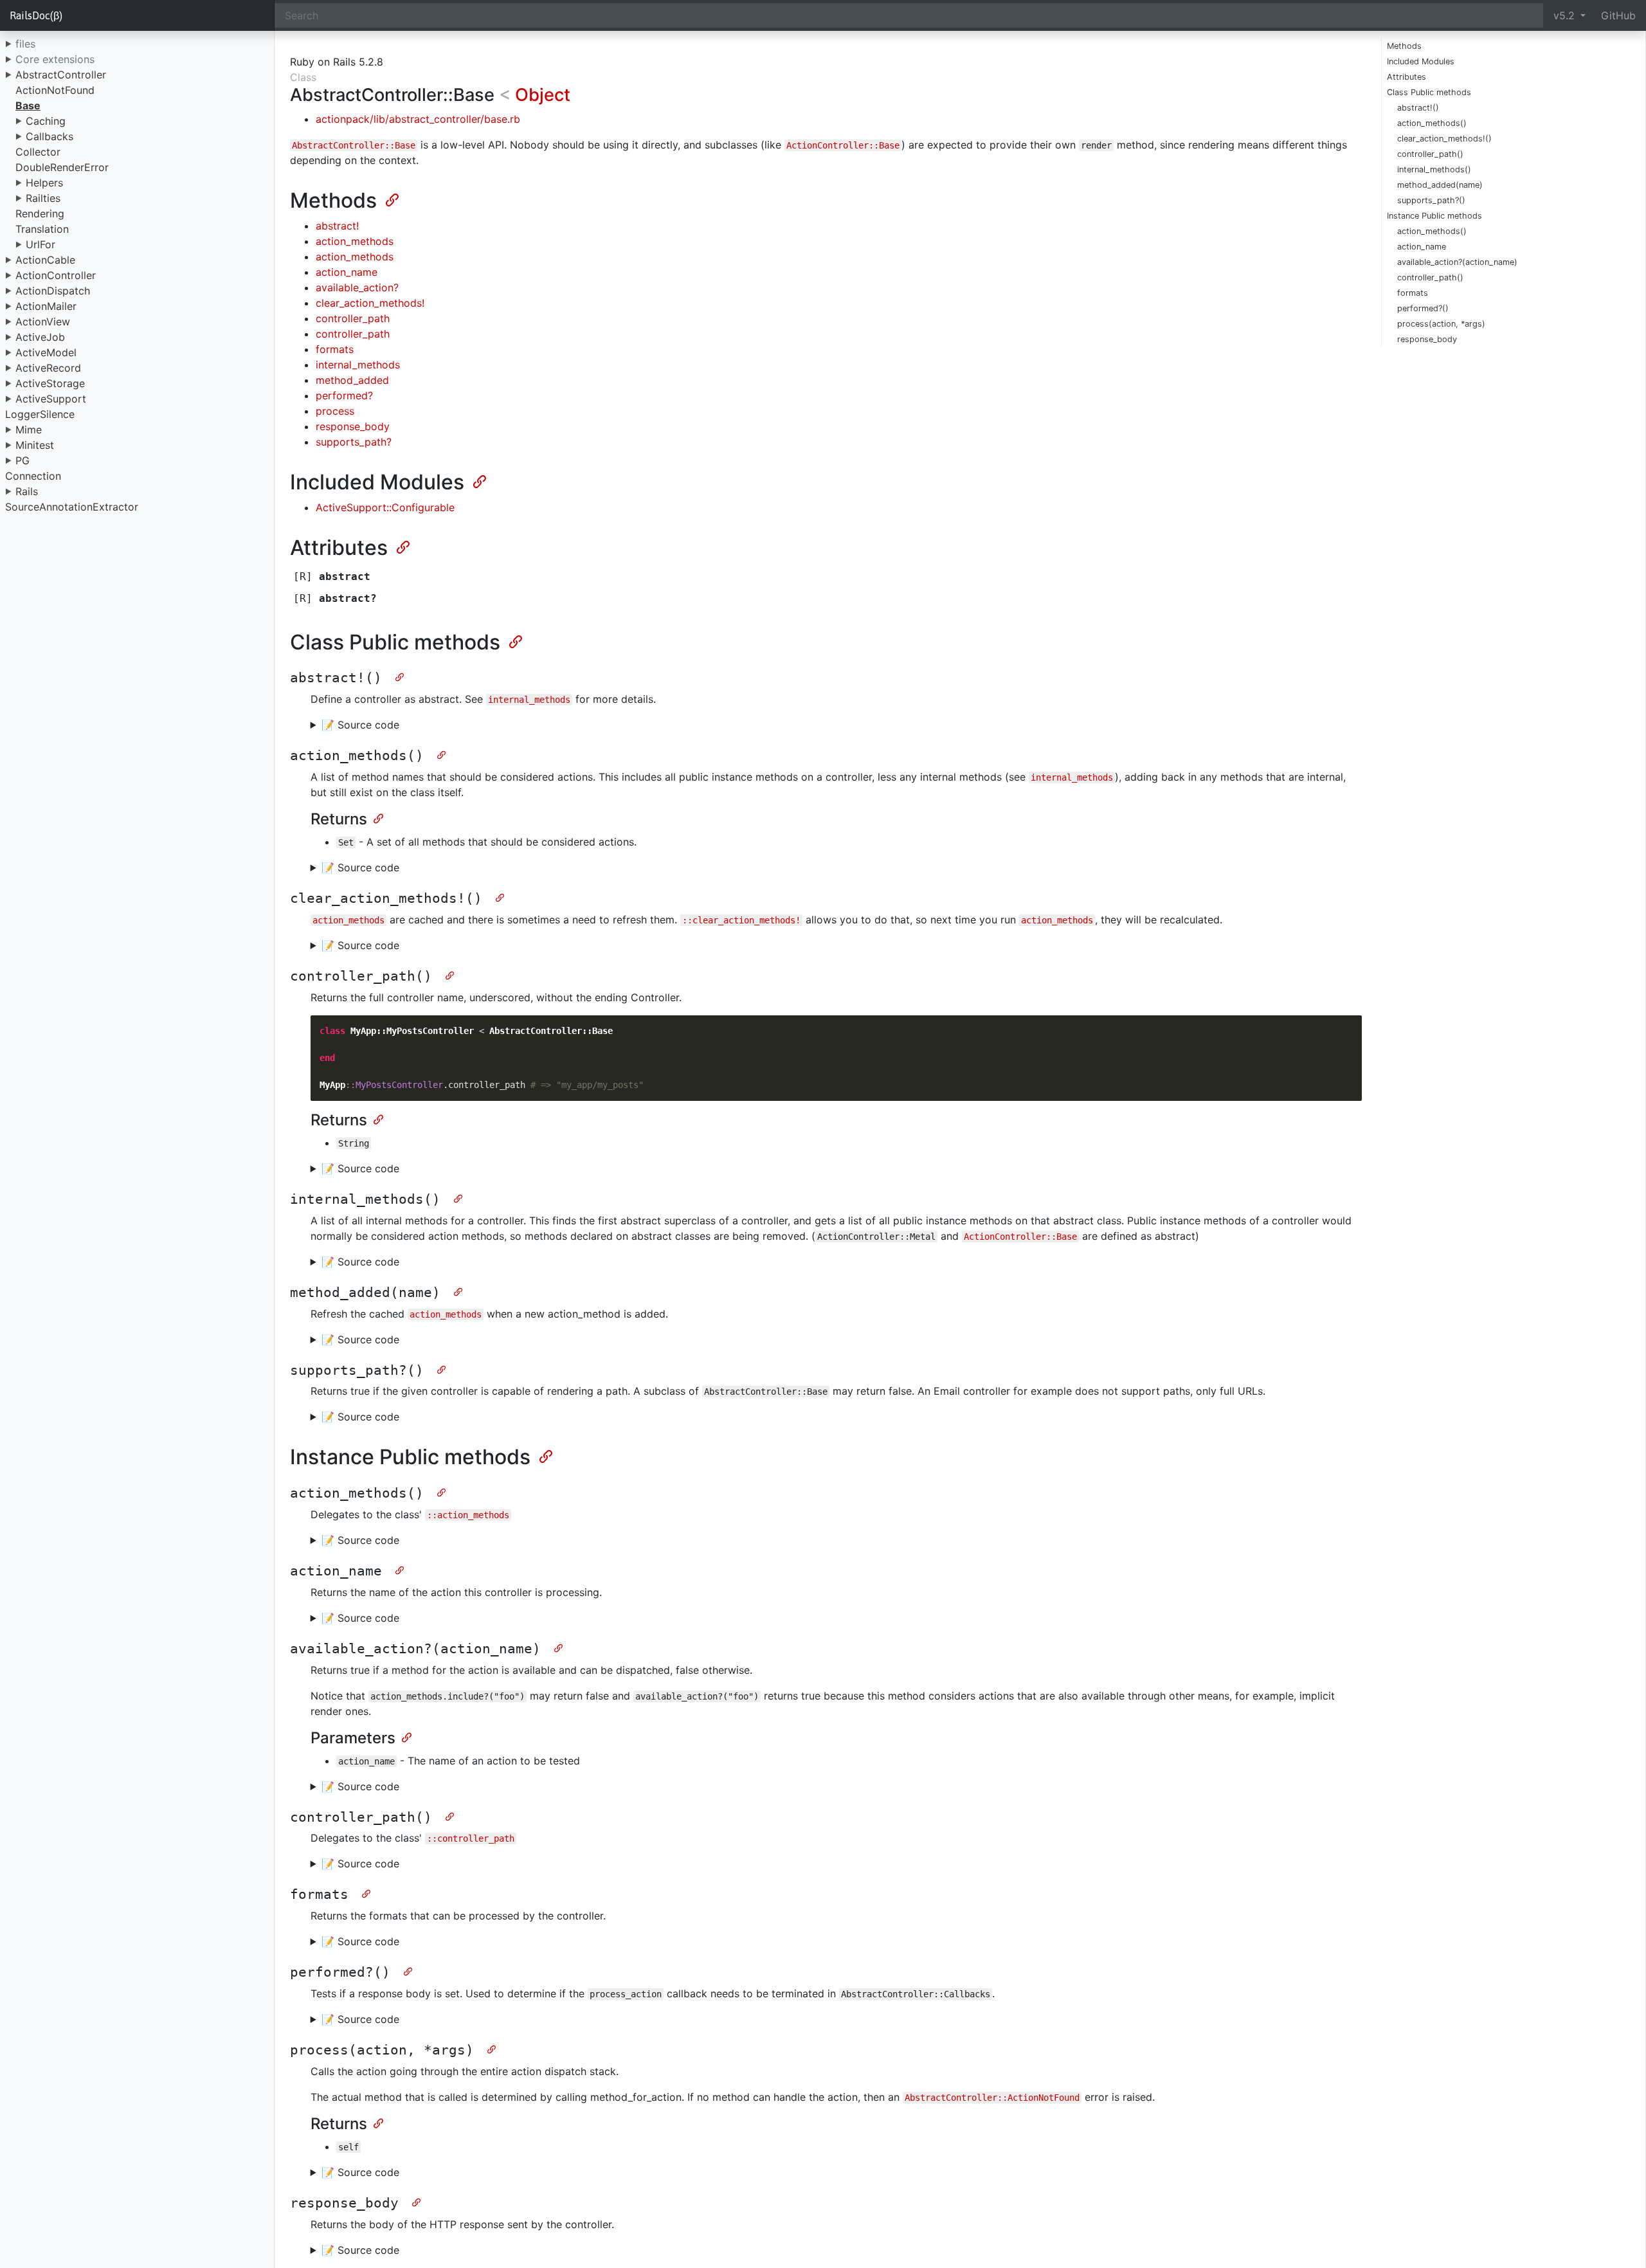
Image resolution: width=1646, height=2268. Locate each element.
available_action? (357, 287)
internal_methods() (1434, 169)
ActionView (43, 322)
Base (28, 105)
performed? (344, 395)
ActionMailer (46, 306)
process (335, 411)
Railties (43, 198)
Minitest (35, 445)
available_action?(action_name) (1457, 262)
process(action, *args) (1441, 324)
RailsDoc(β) (36, 15)
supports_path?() (1431, 200)
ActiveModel (46, 352)
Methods (1404, 46)
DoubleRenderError (62, 167)
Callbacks (50, 136)
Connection (33, 476)
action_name (1422, 247)
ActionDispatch (53, 291)
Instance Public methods (1434, 216)
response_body (1427, 339)
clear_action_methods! (370, 303)
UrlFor (41, 244)
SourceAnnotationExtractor (72, 507)
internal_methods (358, 365)
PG (23, 460)
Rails (27, 491)
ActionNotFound (55, 90)
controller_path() (1430, 154)
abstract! (337, 226)
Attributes (1406, 77)
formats (1413, 293)
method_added (352, 380)
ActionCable (45, 260)
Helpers (44, 183)
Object (543, 95)
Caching (46, 121)
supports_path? (354, 442)
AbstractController (61, 75)
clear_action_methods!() (1444, 139)
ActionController (56, 275)
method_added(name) (1440, 185)
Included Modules (1421, 61)
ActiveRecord (48, 368)
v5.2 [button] (1566, 15)
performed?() (1423, 308)
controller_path (353, 318)
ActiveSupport (51, 399)
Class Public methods (1429, 92)
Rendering (40, 213)
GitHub (1618, 15)
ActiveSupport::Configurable (385, 507)
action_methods (355, 241)
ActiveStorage (50, 383)
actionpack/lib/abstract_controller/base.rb (418, 119)
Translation (42, 229)
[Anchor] (391, 199)
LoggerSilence (40, 414)
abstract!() (1418, 108)
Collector (38, 152)
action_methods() (1432, 123)
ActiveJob (40, 337)
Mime (29, 430)
